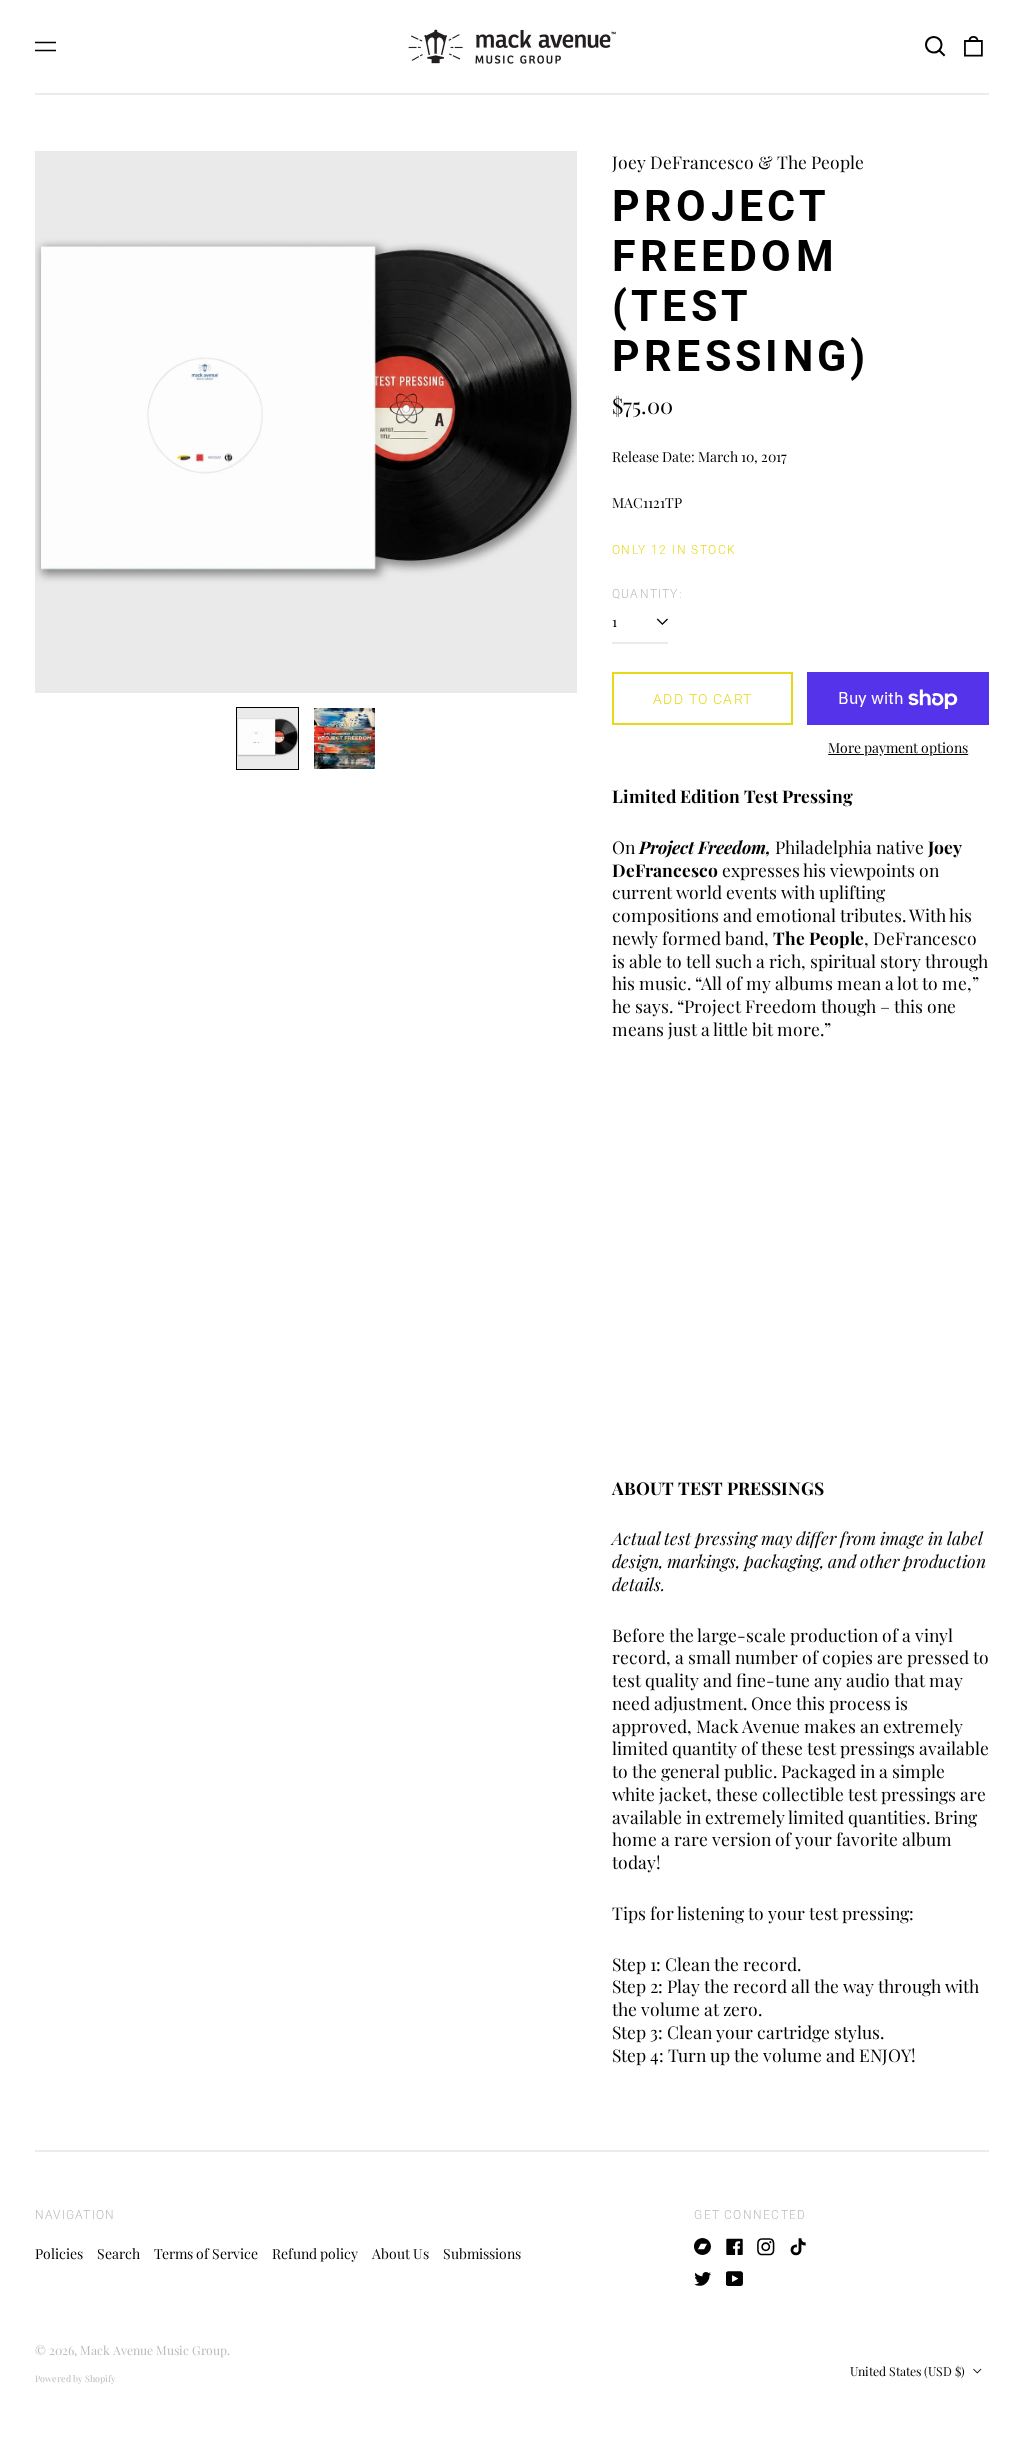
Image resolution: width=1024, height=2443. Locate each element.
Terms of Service (206, 2253)
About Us (400, 2253)
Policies (59, 2253)
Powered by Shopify (75, 2378)
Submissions (482, 2253)
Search (118, 2253)
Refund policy (315, 2253)
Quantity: (647, 594)
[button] (935, 47)
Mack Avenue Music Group (153, 2350)
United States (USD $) (909, 2371)
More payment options (898, 748)
